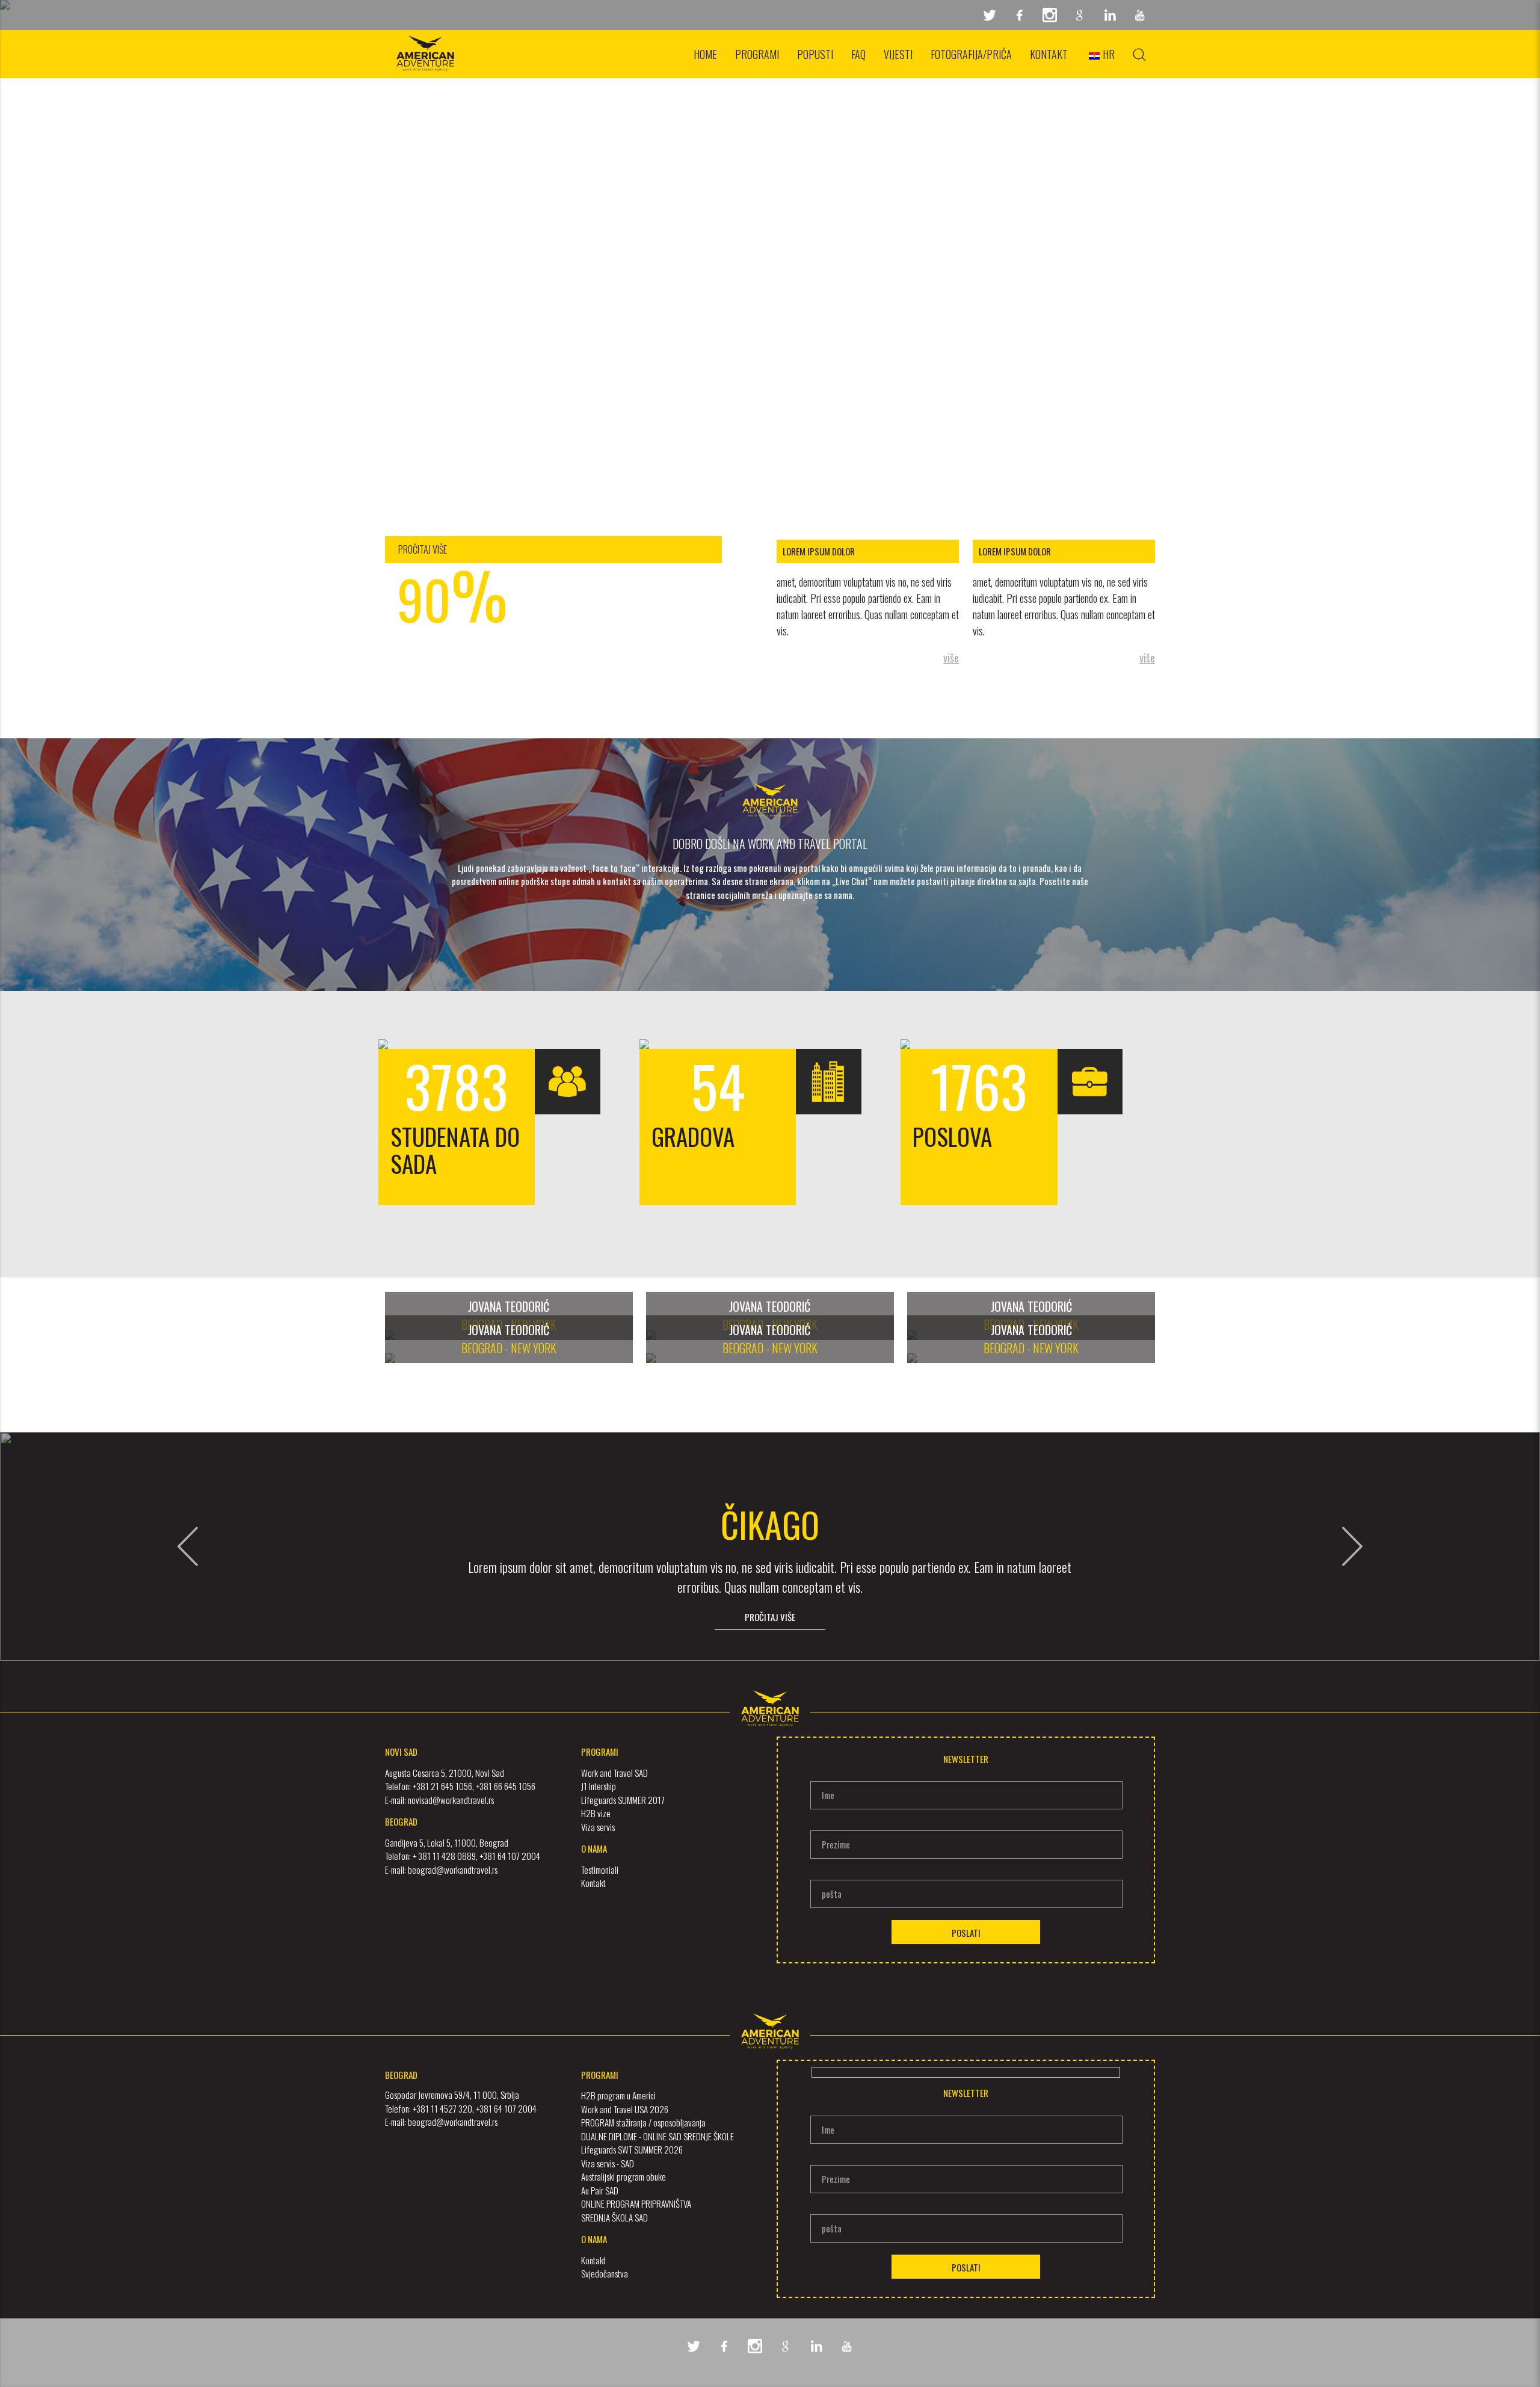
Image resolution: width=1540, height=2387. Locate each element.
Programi (757, 54)
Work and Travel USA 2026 (625, 2109)
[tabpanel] (770, 253)
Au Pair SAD (600, 2190)
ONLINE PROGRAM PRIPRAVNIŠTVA (636, 2203)
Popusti (815, 54)
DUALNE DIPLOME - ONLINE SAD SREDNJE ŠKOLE (658, 2136)
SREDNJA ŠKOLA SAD (614, 2217)
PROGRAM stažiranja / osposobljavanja (643, 2122)
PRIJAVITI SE (770, 81)
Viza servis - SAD (608, 2163)
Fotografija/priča (971, 54)
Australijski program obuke (624, 2176)
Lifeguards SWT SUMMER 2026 (632, 2149)
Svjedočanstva (605, 2273)
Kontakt (1049, 54)
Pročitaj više (770, 1617)
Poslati (966, 1933)
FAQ (858, 54)
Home (705, 54)
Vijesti (898, 54)
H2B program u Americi (618, 2095)
